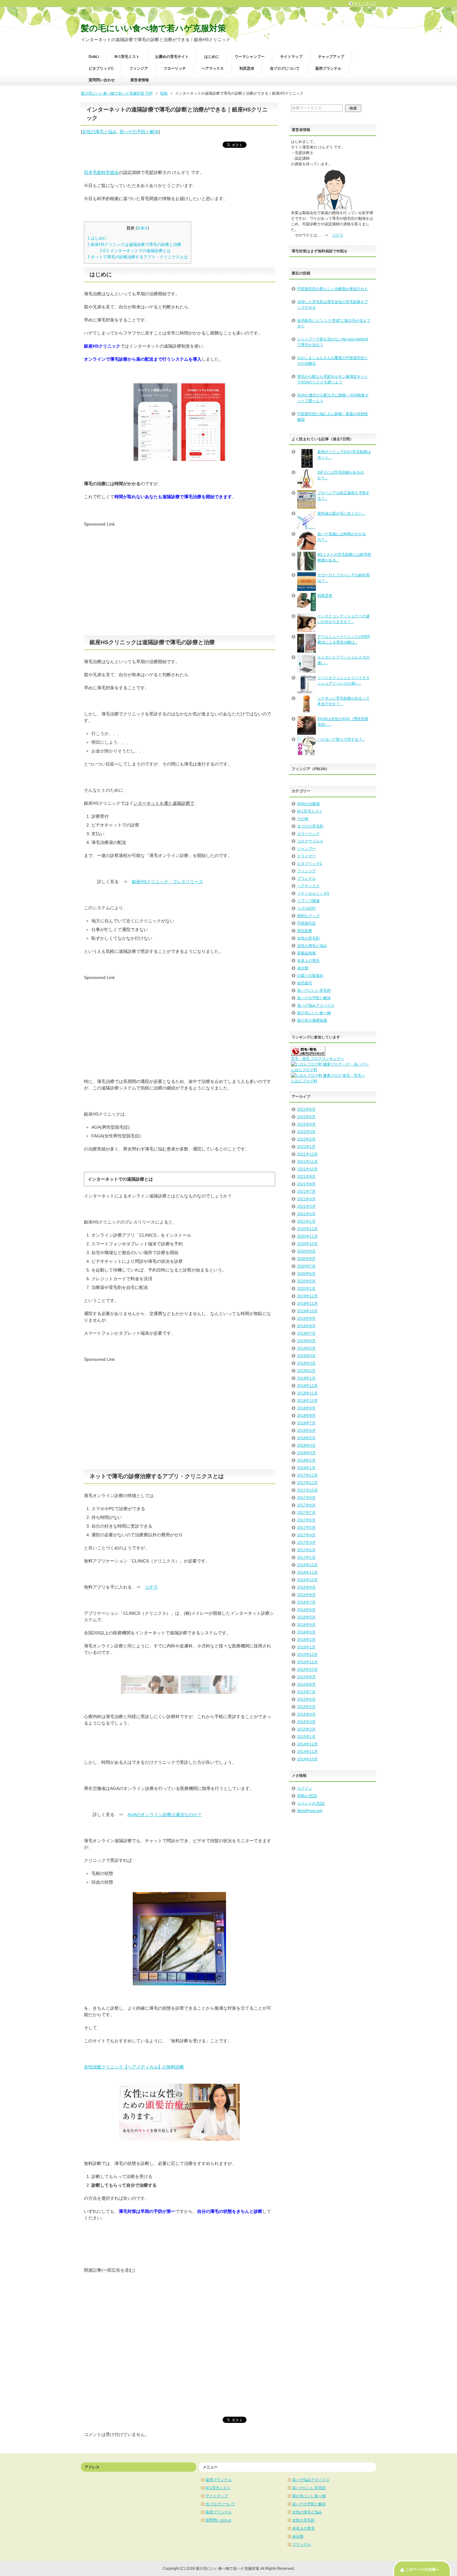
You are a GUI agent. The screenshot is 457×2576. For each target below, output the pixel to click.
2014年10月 (307, 1759)
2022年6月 (306, 1109)
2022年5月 (306, 1117)
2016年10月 (307, 1580)
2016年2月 (306, 1640)
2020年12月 (307, 1229)
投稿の (307, 1796)
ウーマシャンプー (250, 57)
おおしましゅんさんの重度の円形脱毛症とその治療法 (333, 361)
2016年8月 (306, 1595)
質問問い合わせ (102, 80)
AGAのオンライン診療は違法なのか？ (165, 1815)
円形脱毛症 (307, 923)
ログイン (305, 1788)
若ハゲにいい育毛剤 (314, 991)
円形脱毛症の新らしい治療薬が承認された (333, 289)
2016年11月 (307, 1572)
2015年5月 (306, 1707)
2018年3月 (306, 1453)
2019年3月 (306, 1363)
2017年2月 (306, 1550)
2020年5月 (306, 1281)
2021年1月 (306, 1221)
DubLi (94, 57)
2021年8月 (306, 1184)
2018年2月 (306, 1460)
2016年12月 (307, 1565)
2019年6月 (306, 1341)
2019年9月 (306, 1318)
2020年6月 (306, 1274)
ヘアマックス (213, 68)
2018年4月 (306, 1445)
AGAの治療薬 (309, 804)
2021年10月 (307, 1169)
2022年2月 (306, 1139)
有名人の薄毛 (308, 961)
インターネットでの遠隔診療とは (135, 251)
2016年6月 (306, 1610)
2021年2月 (306, 1214)
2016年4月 (306, 1625)
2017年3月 (306, 1543)
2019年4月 (306, 1356)
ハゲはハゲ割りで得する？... (341, 739)
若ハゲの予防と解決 (139, 132)
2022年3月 (306, 1132)
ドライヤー (307, 856)
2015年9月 (306, 1677)
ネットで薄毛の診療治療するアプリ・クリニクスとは (138, 257)
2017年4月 (306, 1535)
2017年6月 (306, 1520)
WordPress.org (310, 1811)
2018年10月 (307, 1401)
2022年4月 (306, 1124)
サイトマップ (291, 57)
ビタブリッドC (101, 68)
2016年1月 (306, 1647)
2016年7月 (306, 1602)
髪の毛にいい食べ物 (314, 1013)
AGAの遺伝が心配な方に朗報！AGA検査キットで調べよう (333, 398)
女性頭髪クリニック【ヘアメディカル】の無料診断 (134, 2067)
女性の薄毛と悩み (99, 132)
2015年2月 (306, 1729)
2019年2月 (306, 1371)
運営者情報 (140, 80)
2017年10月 (307, 1490)
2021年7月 (306, 1192)
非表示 (142, 228)
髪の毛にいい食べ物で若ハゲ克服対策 (153, 28)
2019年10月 (307, 1311)
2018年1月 (306, 1468)
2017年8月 (306, 1505)
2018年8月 (306, 1416)
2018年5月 (306, 1438)
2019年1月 (306, 1378)
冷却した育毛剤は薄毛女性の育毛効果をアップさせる (333, 305)
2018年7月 (306, 1423)
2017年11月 (307, 1483)
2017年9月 (306, 1498)
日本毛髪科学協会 (101, 172)
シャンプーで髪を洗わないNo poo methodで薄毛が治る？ (333, 342)
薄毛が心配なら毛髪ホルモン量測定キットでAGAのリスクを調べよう (333, 379)
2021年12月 (307, 1154)
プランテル (307, 878)
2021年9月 (306, 1177)
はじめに (212, 57)
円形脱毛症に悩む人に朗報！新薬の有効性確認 (333, 417)
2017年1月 (306, 1557)
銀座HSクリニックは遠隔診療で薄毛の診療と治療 (134, 244)
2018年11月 (307, 1393)
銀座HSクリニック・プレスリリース (167, 882)
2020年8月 (306, 1259)
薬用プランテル (328, 68)
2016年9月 (306, 1587)
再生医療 (305, 931)
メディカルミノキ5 (313, 893)
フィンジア (139, 68)
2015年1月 (306, 1737)
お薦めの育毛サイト (172, 57)
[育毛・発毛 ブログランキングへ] (308, 1053)
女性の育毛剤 (308, 938)
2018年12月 (307, 1386)
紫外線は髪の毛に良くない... (341, 513)
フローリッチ (175, 68)
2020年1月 (306, 1289)
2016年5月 (306, 1617)
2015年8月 (306, 1684)
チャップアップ (331, 57)
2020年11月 (307, 1236)
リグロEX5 (306, 908)
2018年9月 (306, 1408)
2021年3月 (306, 1206)
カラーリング (308, 834)
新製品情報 (307, 953)
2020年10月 (307, 1244)
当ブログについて (285, 68)
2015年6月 (306, 1699)
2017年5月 (306, 1528)
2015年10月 (307, 1670)
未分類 (303, 968)
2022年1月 (306, 1147)
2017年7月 (306, 1513)
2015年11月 (307, 1662)
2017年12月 (307, 1475)
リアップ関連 (308, 901)
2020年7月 (306, 1266)
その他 (303, 819)
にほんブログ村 (304, 1070)
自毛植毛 (305, 983)
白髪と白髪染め (310, 976)
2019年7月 (306, 1333)
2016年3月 (306, 1632)
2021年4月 (306, 1199)
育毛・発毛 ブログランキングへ (318, 1059)
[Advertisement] (136, 571)
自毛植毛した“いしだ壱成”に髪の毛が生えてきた (334, 323)
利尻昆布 (247, 68)
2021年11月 (307, 1162)
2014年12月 (307, 1744)
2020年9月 (306, 1251)
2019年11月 (307, 1304)
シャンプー (307, 849)
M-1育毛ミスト (127, 57)
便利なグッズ (308, 916)
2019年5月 (306, 1348)
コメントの (311, 1803)
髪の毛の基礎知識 (312, 1020)
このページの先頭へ (422, 2569)
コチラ (151, 1587)
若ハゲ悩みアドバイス (316, 1005)
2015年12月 (307, 1655)
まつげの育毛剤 (310, 826)
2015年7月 (306, 1692)
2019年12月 (307, 1296)
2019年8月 (306, 1326)
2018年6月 (306, 1431)
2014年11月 (307, 1752)
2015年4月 (306, 1714)
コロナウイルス (310, 841)
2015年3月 (306, 1722)
